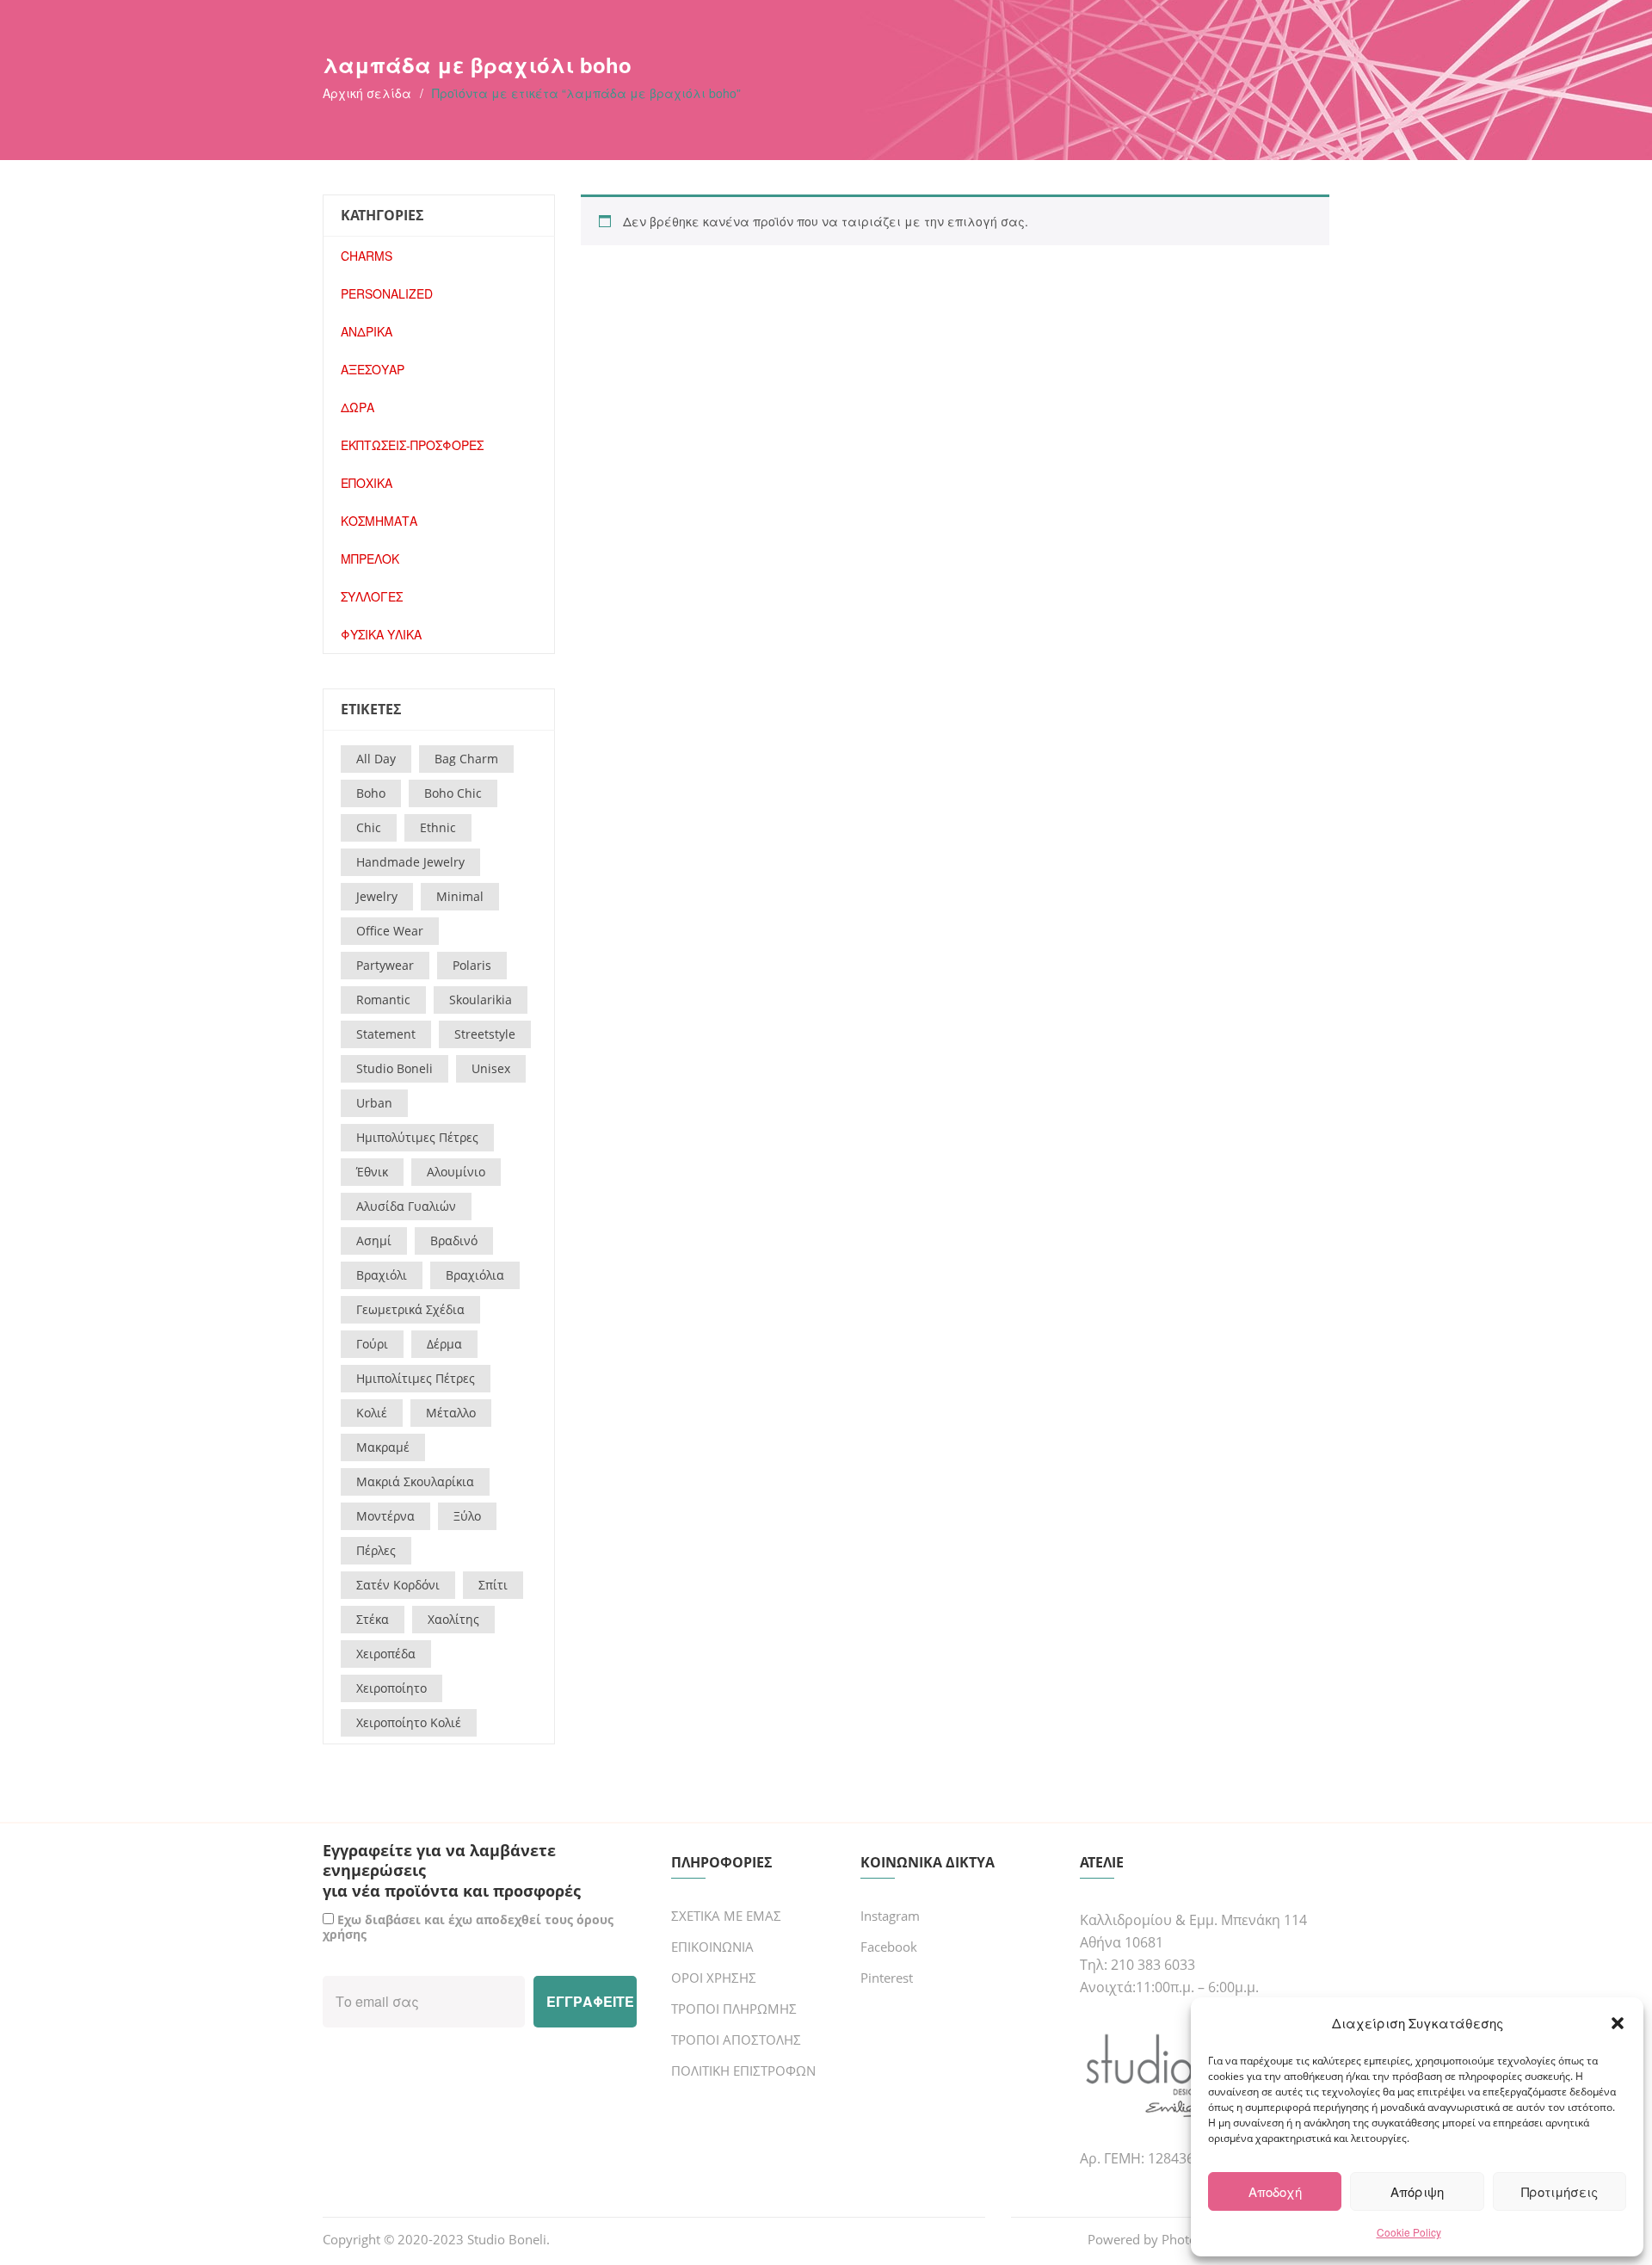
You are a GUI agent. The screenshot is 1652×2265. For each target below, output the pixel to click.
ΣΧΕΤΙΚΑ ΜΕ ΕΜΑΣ (726, 1916)
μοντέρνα (385, 1516)
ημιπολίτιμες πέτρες (416, 1378)
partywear (385, 965)
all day (376, 759)
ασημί (374, 1241)
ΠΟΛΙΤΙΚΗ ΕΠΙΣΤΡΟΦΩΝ (743, 2071)
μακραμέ (383, 1447)
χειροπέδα (386, 1654)
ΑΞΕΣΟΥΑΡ (373, 369)
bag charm (466, 759)
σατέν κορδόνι (398, 1585)
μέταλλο (451, 1413)
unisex (491, 1068)
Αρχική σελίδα (367, 93)
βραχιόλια (475, 1275)
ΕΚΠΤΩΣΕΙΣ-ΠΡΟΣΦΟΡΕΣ (412, 445)
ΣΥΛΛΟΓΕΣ (372, 596)
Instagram (890, 1916)
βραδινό (454, 1241)
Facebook (889, 1947)
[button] (1618, 2023)
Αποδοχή (1275, 2191)
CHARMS (367, 256)
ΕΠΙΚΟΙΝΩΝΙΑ (712, 1947)
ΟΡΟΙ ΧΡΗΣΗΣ (714, 1978)
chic (369, 827)
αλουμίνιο (456, 1172)
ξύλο (467, 1516)
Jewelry (377, 896)
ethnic (438, 827)
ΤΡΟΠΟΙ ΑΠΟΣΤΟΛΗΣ (736, 2040)
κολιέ (372, 1413)
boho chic (453, 793)
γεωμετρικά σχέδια (410, 1309)
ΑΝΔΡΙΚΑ (367, 331)
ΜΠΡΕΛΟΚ (370, 559)
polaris (472, 965)
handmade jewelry (410, 862)
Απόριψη (1417, 2191)
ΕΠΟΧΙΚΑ (367, 483)
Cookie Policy (1409, 2232)
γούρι (372, 1344)
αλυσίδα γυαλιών (406, 1206)
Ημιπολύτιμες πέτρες (417, 1137)
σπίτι (493, 1585)
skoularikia (481, 1000)
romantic (383, 1000)
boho (371, 793)
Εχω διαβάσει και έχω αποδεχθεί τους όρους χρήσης (468, 1927)
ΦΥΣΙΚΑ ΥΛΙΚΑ (381, 634)
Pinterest (887, 1978)
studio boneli (395, 1068)
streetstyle (485, 1034)
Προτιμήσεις (1560, 2191)
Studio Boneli (507, 2239)
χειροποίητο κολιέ (409, 1722)
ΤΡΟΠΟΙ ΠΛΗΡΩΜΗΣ (734, 2009)
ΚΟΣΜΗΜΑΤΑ (379, 521)
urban (374, 1103)
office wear (390, 931)
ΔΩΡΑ (358, 407)
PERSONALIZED (387, 293)
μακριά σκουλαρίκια (415, 1481)
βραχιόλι (382, 1275)
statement (386, 1034)
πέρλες (376, 1550)
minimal (460, 896)
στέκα (373, 1619)
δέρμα (444, 1344)
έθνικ (372, 1172)
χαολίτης (453, 1619)
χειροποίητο (391, 1688)
